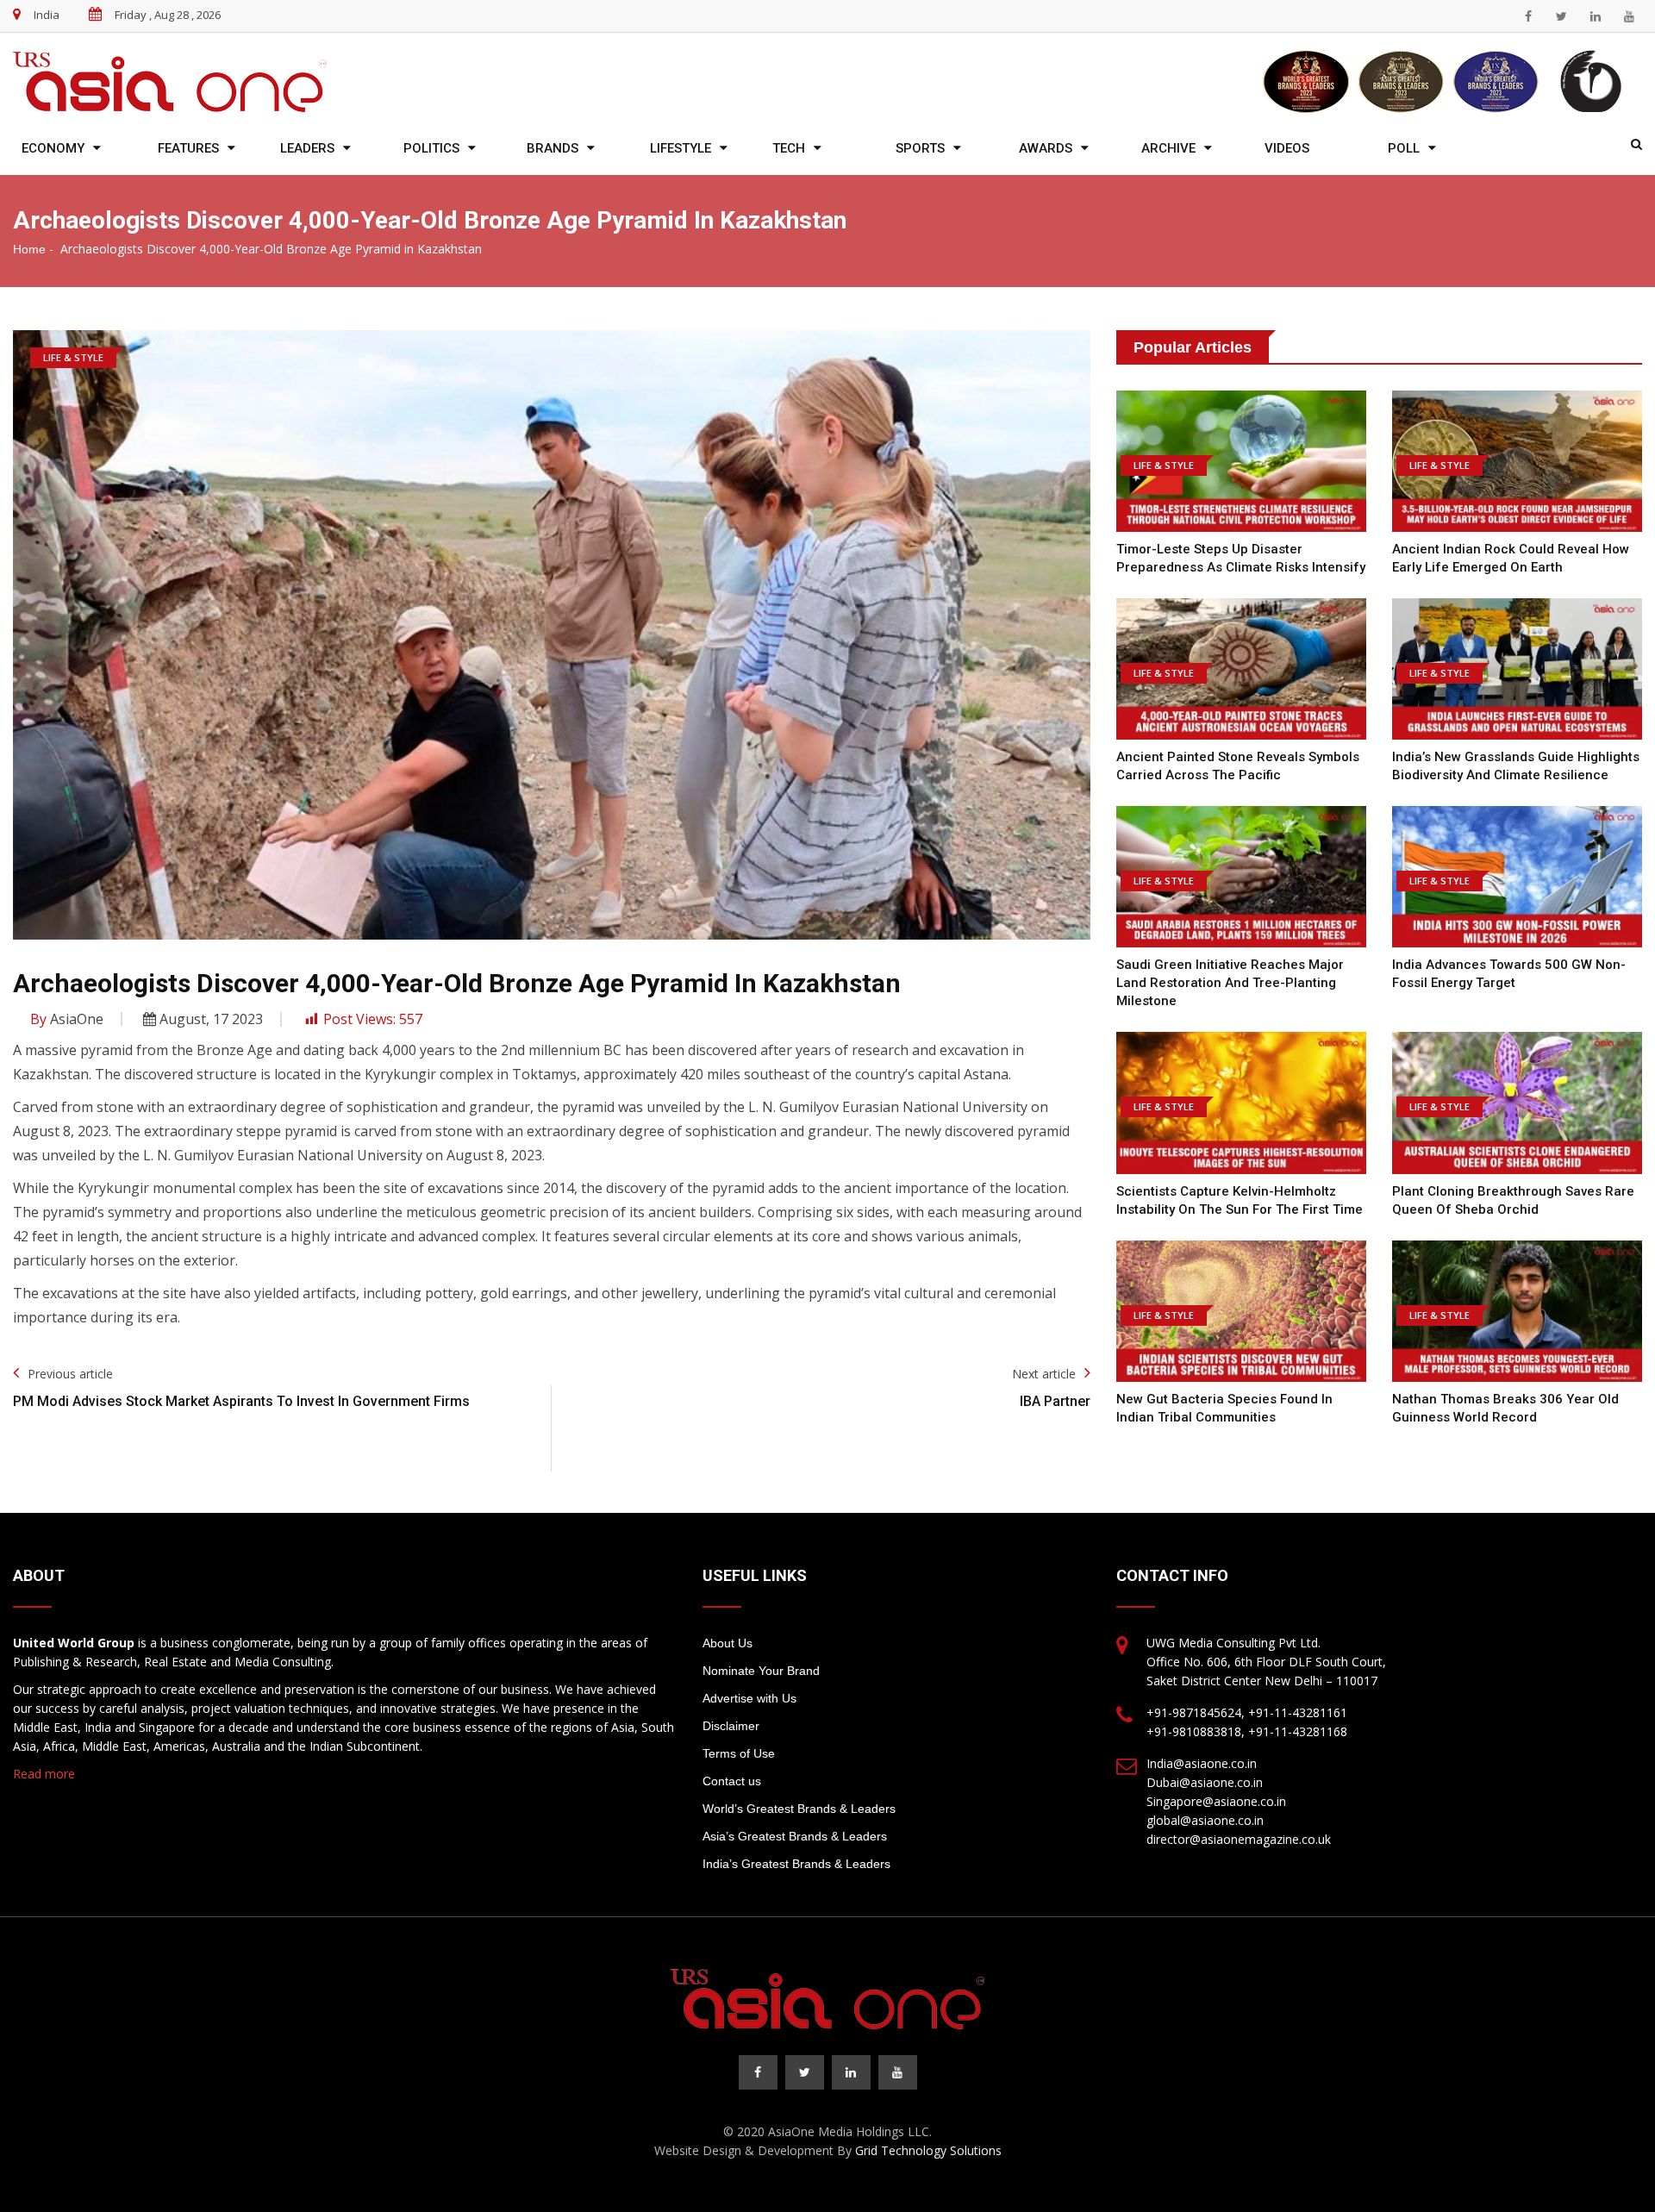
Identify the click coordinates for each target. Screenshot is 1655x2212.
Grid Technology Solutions (928, 2150)
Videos (1287, 148)
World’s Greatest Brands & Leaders (799, 1809)
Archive (1168, 148)
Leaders (307, 148)
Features (188, 148)
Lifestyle (681, 148)
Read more (44, 1774)
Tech (789, 148)
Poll (1404, 148)
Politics (431, 148)
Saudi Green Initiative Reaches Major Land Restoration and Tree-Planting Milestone (1230, 983)
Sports (920, 148)
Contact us (732, 1781)
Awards (1046, 148)
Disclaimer (731, 1726)
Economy (53, 148)
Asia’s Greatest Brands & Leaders (795, 1836)
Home (29, 249)
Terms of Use (739, 1753)
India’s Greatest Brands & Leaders (796, 1864)
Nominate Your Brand (761, 1671)
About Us (728, 1643)
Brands (553, 148)
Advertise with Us (749, 1698)
